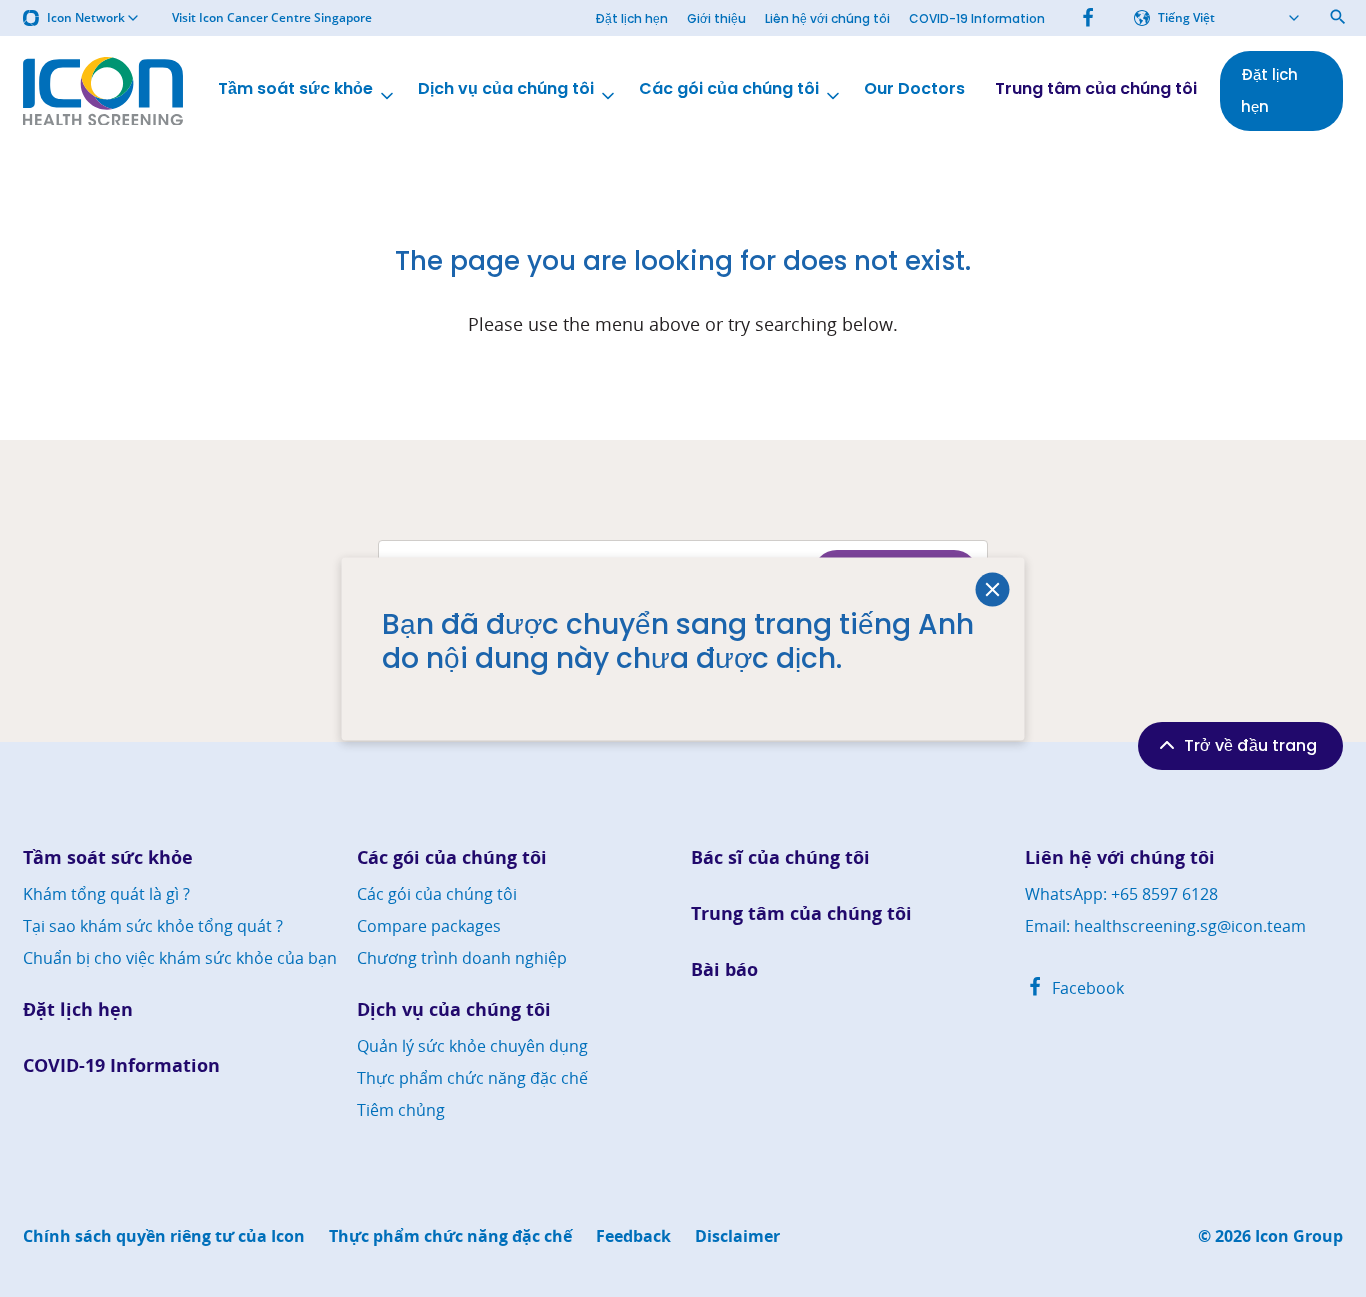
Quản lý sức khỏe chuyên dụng (472, 1046)
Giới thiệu (716, 18)
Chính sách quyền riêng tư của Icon (164, 1236)
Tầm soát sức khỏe (295, 88)
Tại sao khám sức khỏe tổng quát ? (153, 926)
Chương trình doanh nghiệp (462, 958)
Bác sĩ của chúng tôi (780, 857)
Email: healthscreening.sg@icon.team (1165, 926)
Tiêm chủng (401, 1110)
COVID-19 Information (977, 18)
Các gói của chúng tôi (729, 88)
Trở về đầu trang (1250, 745)
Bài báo (724, 969)
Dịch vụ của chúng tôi (506, 88)
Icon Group (1299, 1236)
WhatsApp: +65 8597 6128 (1121, 894)
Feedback (633, 1236)
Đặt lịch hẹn (631, 18)
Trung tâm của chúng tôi (1096, 88)
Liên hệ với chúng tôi (827, 18)
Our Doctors (914, 88)
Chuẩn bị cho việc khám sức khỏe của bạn (180, 958)
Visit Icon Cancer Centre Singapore (272, 18)
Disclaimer (737, 1236)
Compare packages (429, 926)
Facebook (1086, 988)
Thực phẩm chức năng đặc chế (472, 1078)
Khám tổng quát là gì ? (106, 894)
